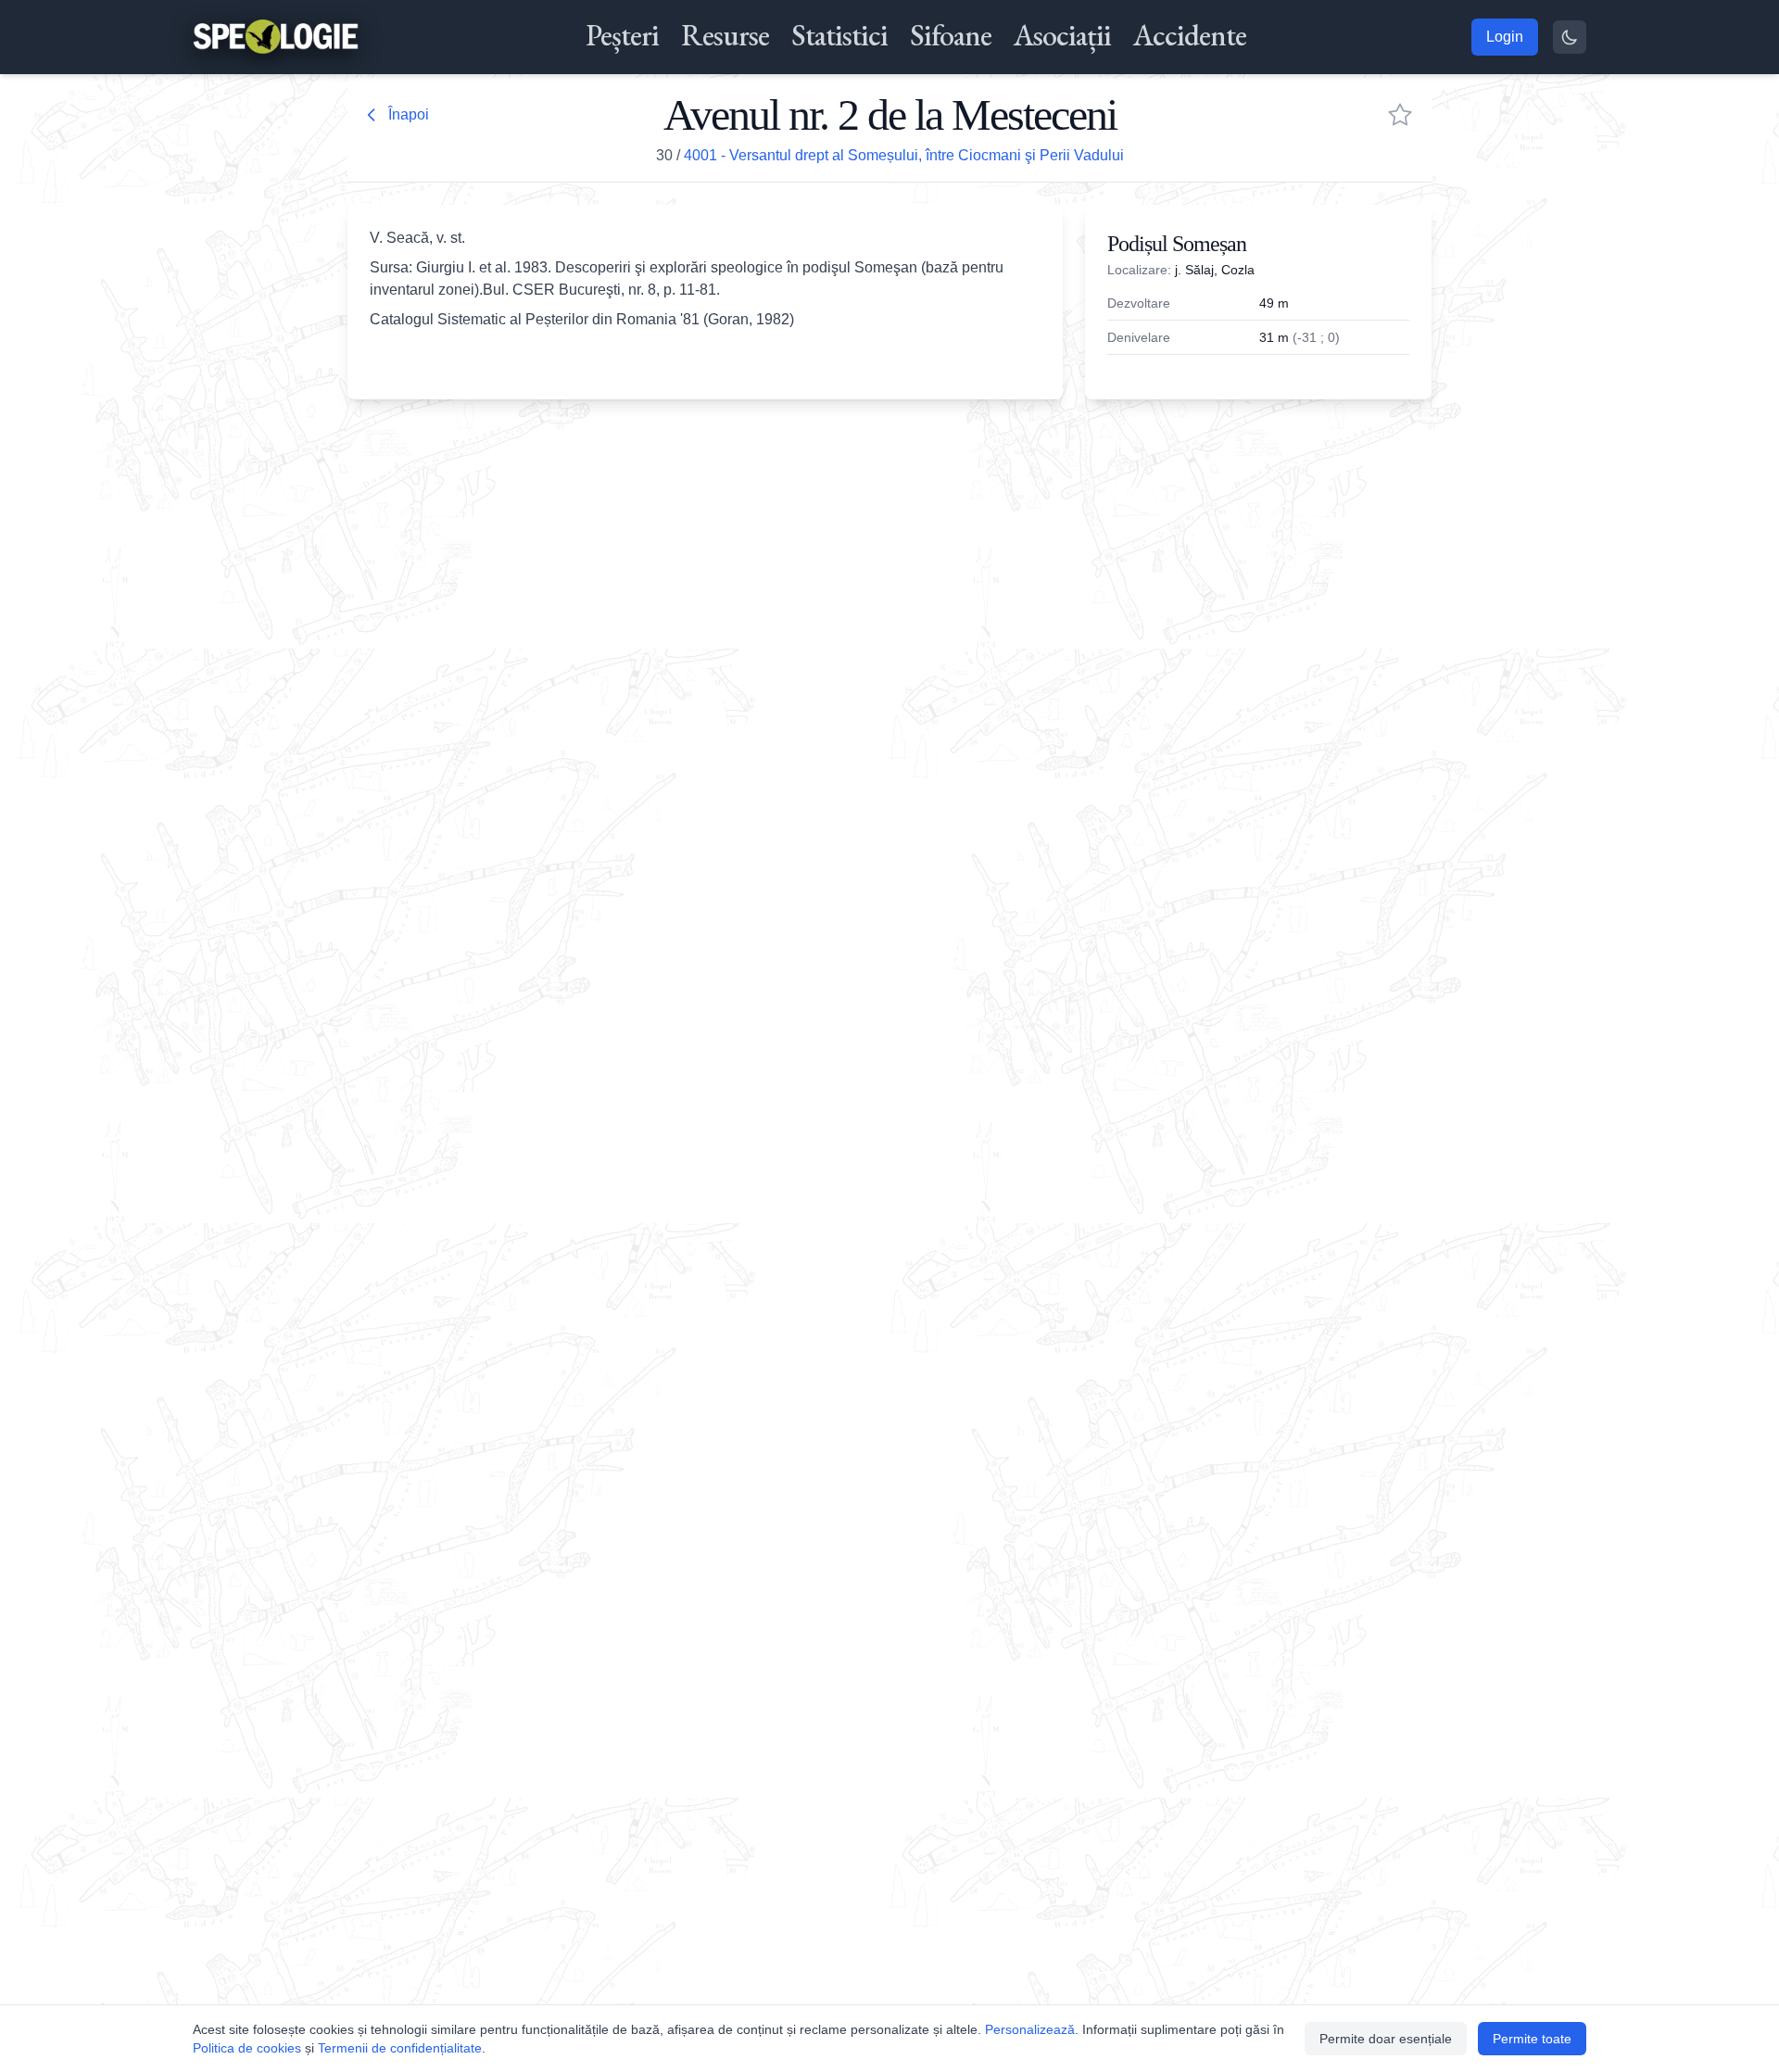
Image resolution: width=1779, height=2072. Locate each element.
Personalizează (1030, 2029)
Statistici (839, 35)
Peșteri (622, 35)
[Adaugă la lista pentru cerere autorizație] (1400, 115)
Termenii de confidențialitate (400, 2048)
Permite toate (1532, 2039)
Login (1505, 37)
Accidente (1190, 35)
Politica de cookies (247, 2048)
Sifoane (951, 35)
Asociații (1062, 35)
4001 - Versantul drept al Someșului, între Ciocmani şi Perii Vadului (904, 155)
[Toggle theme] (1570, 37)
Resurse (725, 35)
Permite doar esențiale (1386, 2039)
